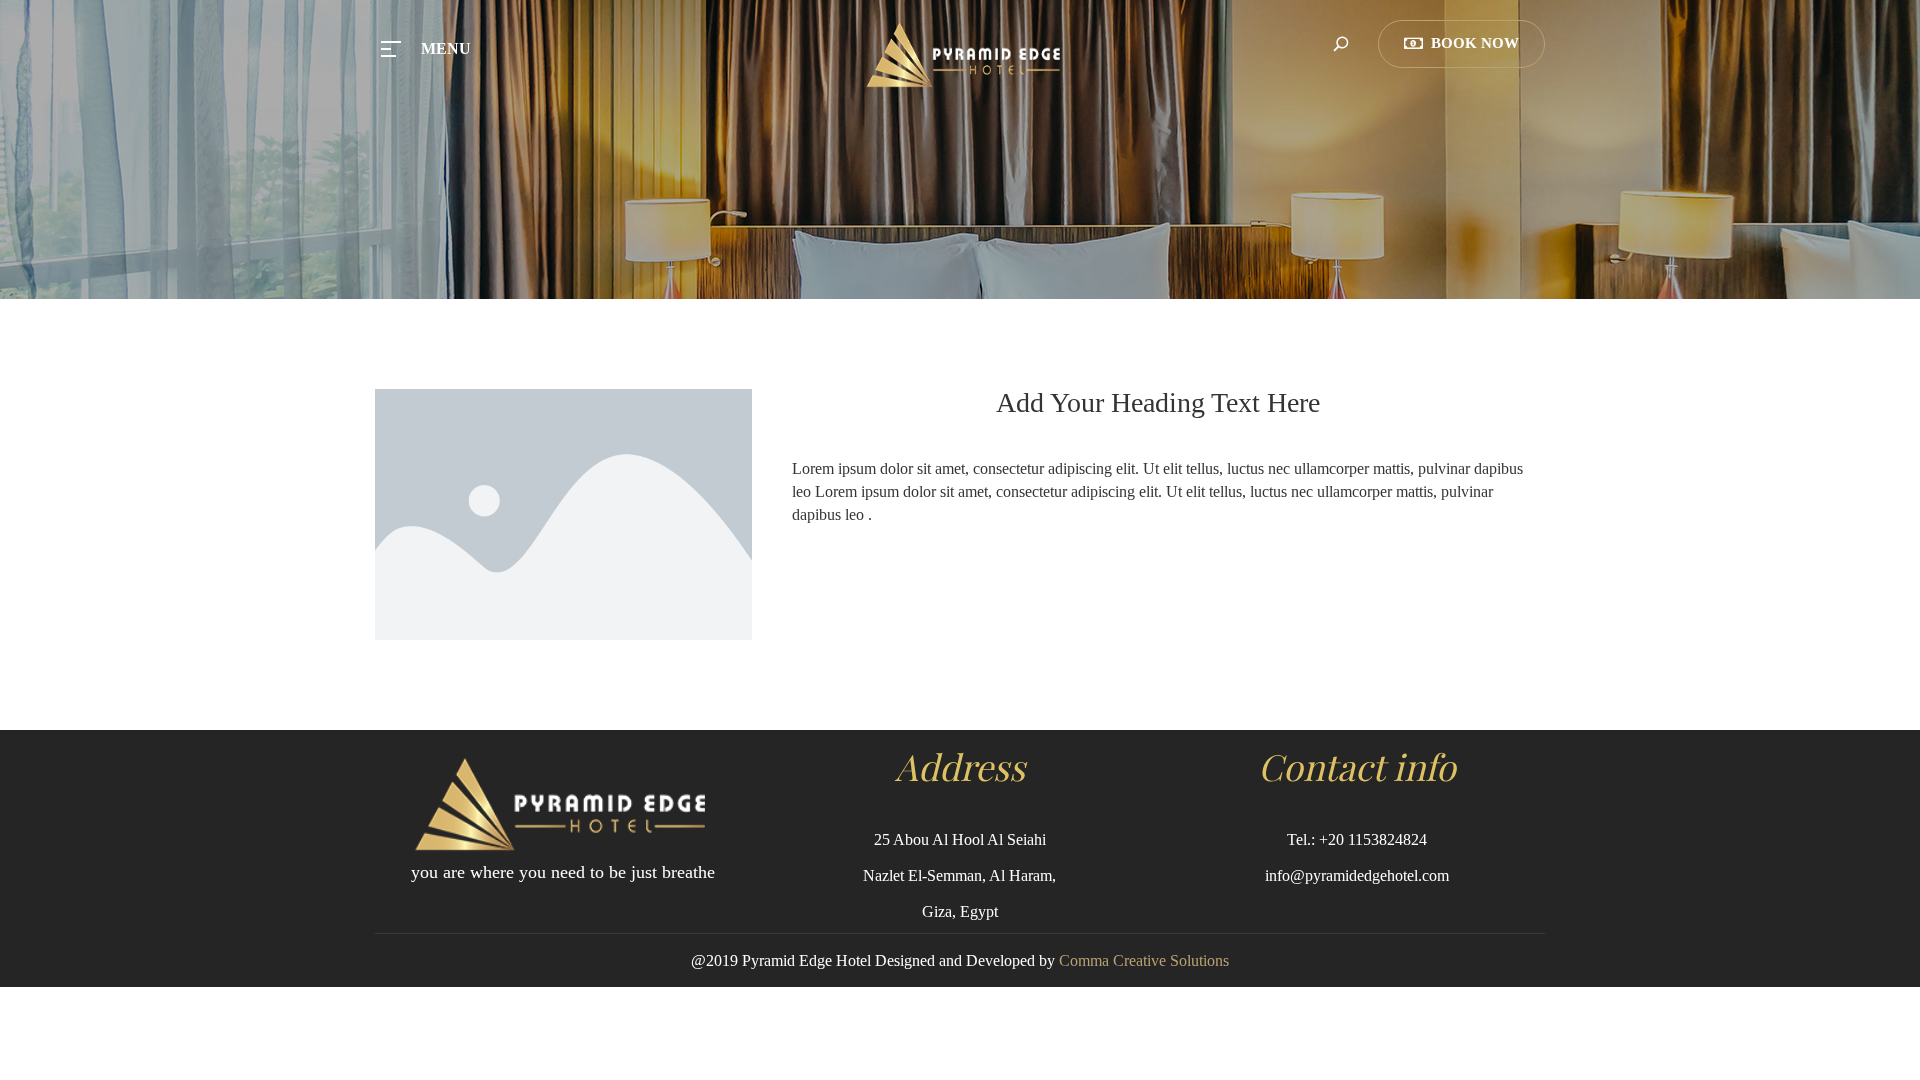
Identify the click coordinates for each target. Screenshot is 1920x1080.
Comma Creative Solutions (1144, 960)
